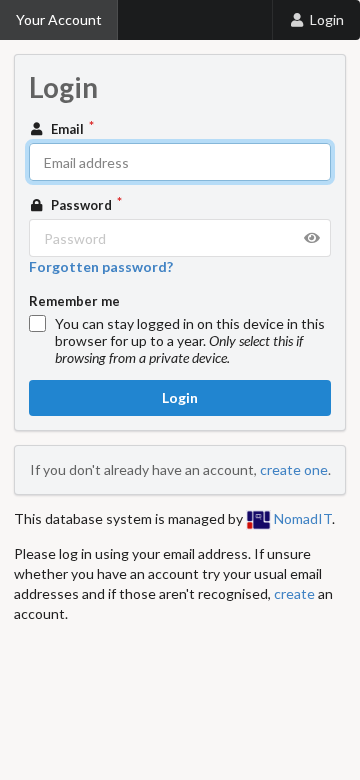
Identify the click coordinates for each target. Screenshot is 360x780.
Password (81, 205)
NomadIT (301, 518)
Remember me (74, 301)
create (294, 593)
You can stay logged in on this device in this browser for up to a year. (190, 340)
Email (67, 129)
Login (327, 19)
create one (294, 469)
